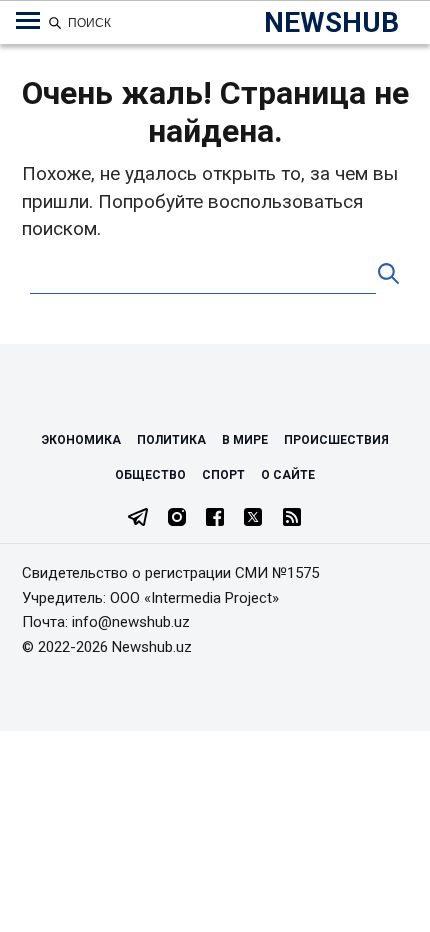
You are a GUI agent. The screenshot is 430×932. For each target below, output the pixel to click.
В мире (245, 440)
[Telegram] (138, 519)
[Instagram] (177, 519)
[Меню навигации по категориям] (28, 21)
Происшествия (336, 440)
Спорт (223, 475)
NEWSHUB (331, 22)
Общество (150, 475)
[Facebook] (215, 519)
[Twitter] (253, 519)
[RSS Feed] (292, 519)
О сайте (288, 475)
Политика (171, 440)
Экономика (81, 440)
